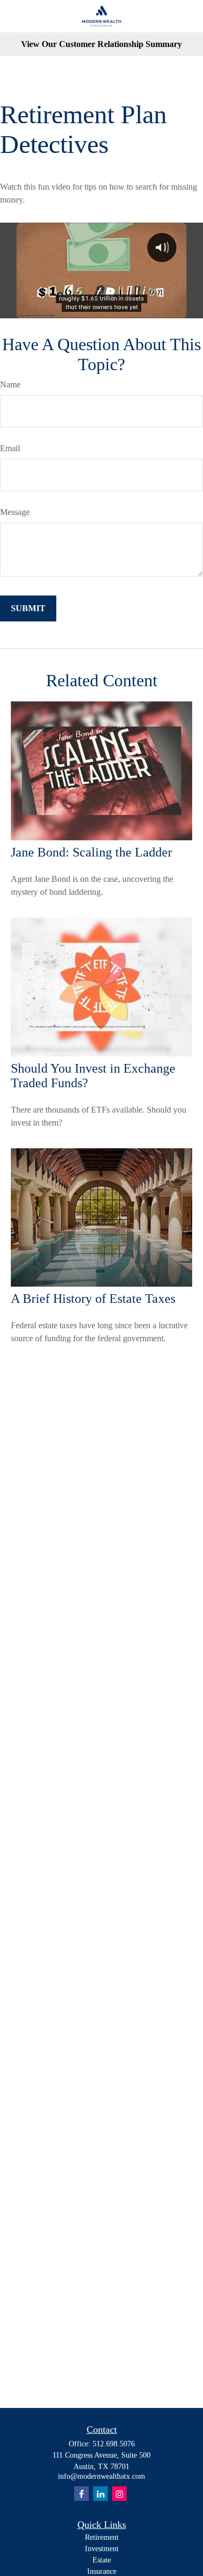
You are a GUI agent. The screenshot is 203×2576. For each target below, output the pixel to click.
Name (10, 384)
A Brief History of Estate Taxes (93, 1299)
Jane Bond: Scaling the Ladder (91, 852)
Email (10, 448)
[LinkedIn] (100, 2494)
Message (15, 512)
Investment (102, 2549)
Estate (102, 2560)
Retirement (102, 2537)
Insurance (102, 2571)
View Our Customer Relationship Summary (101, 44)
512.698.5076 (114, 2444)
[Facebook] (81, 2494)
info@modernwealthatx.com (101, 2476)
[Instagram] (119, 2494)
